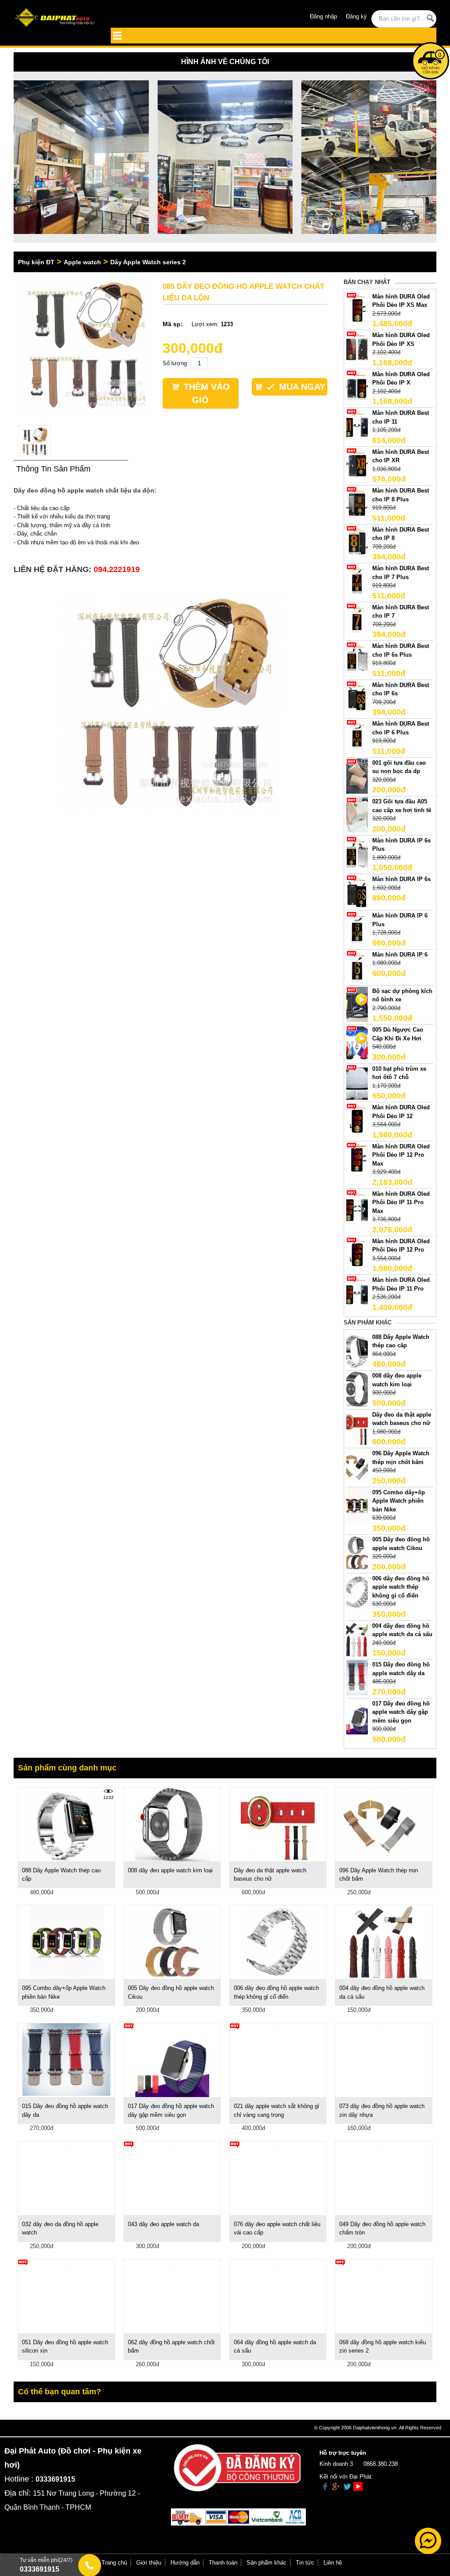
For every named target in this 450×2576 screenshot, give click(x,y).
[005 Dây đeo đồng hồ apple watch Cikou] (357, 1552)
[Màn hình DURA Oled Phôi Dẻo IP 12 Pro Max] (357, 1159)
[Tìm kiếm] (430, 18)
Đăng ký (356, 16)
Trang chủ (114, 2563)
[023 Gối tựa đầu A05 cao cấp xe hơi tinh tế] (357, 815)
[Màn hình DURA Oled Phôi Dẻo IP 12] (357, 1121)
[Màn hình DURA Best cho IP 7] (357, 620)
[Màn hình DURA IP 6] (357, 967)
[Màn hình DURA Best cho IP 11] (357, 426)
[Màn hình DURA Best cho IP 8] (357, 542)
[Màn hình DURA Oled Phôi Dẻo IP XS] (357, 348)
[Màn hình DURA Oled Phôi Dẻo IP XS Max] (357, 309)
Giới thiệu (149, 2563)
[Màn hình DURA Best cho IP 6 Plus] (357, 737)
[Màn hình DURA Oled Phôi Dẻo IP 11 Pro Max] (357, 1207)
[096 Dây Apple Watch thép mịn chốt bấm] (357, 1466)
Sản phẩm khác (267, 2563)
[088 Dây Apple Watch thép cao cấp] (357, 1350)
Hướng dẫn (185, 2563)
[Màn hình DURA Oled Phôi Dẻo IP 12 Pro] (357, 1254)
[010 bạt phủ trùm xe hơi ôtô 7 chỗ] (357, 1081)
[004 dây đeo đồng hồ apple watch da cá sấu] (357, 1639)
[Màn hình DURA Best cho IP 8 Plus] (357, 504)
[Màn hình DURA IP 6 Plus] (357, 929)
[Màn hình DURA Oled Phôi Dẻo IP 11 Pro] (357, 1293)
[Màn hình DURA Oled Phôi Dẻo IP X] (357, 387)
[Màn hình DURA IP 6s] (357, 892)
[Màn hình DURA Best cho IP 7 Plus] (357, 581)
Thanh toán (223, 2563)
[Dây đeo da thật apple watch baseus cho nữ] (357, 1427)
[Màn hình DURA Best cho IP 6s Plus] (357, 659)
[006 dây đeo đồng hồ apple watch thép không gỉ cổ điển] (357, 1591)
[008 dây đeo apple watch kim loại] (357, 1388)
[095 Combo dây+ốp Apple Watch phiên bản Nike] (357, 1505)
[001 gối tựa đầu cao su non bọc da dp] (357, 775)
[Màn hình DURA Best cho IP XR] (357, 465)
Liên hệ (333, 2563)
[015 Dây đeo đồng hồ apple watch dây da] (357, 1678)
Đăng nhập (323, 16)
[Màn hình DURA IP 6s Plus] (357, 853)
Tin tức (305, 2563)
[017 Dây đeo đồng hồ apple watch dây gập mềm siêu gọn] (357, 1716)
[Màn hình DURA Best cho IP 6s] (357, 698)
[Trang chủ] (56, 18)
